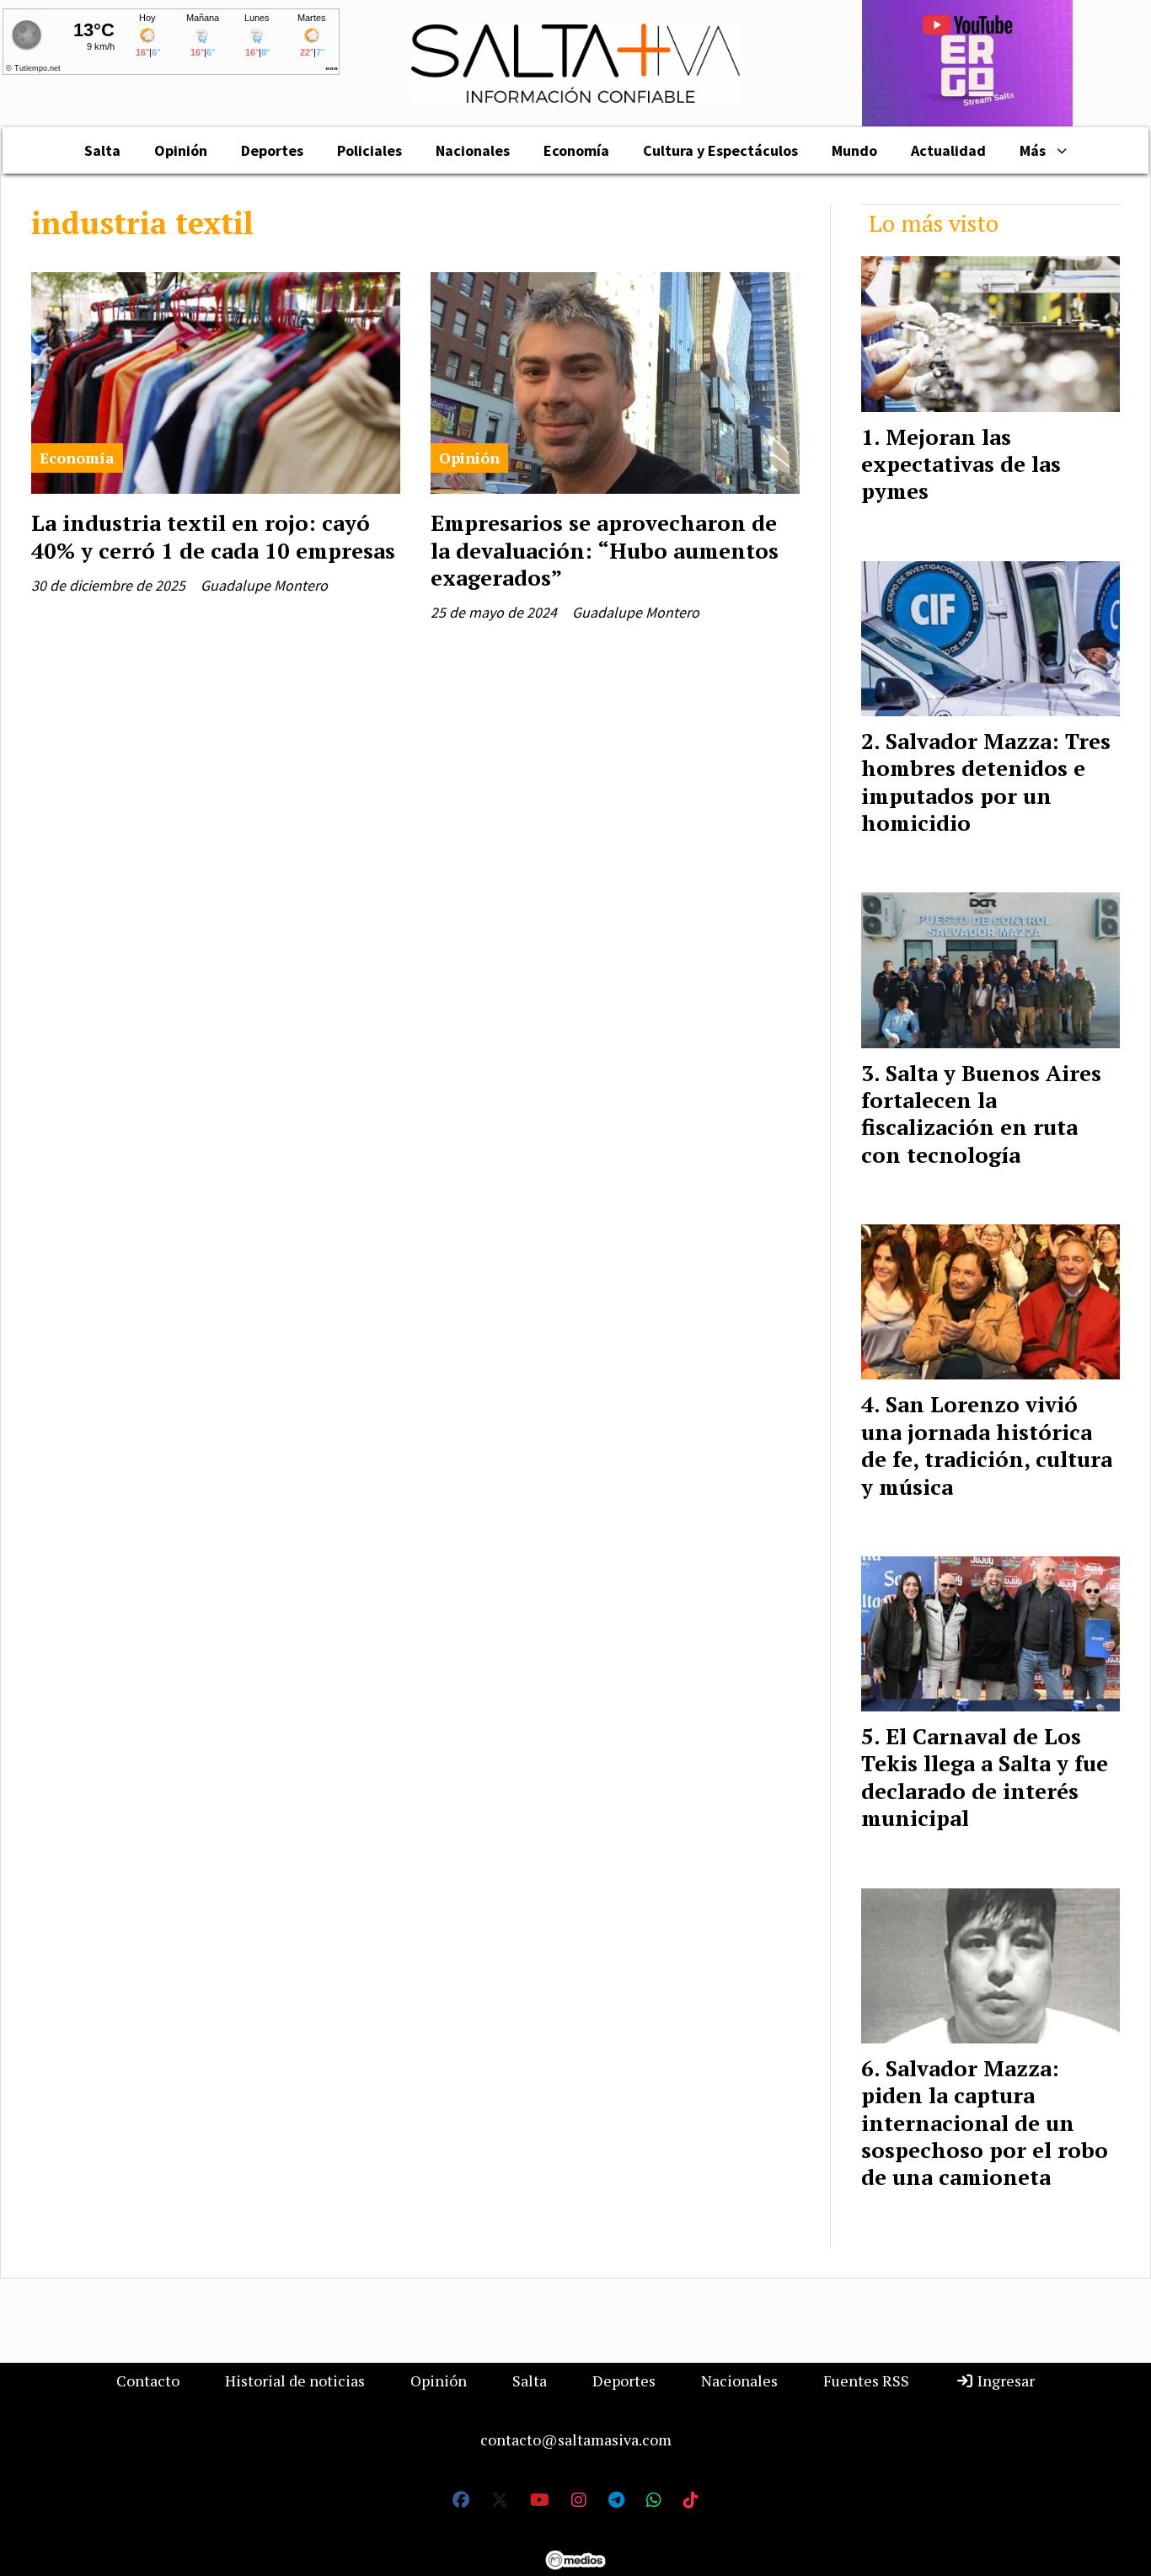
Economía (576, 150)
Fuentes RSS (866, 2381)
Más (1033, 150)
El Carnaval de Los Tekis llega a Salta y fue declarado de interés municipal (985, 1777)
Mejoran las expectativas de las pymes (961, 464)
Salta (102, 150)
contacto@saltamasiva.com (576, 2439)
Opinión (181, 150)
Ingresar (1004, 2381)
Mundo (854, 150)
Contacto (148, 2381)
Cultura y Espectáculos (720, 150)
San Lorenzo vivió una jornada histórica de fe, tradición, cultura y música (987, 1445)
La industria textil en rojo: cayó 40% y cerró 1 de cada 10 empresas (213, 536)
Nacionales (473, 150)
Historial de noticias (295, 2381)
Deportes (272, 150)
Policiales (369, 150)
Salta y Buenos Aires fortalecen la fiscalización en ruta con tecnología (981, 1114)
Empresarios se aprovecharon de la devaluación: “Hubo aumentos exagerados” (605, 550)
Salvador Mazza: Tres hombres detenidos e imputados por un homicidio (986, 782)
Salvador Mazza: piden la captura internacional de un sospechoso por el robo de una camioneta (985, 2123)
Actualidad (948, 150)
